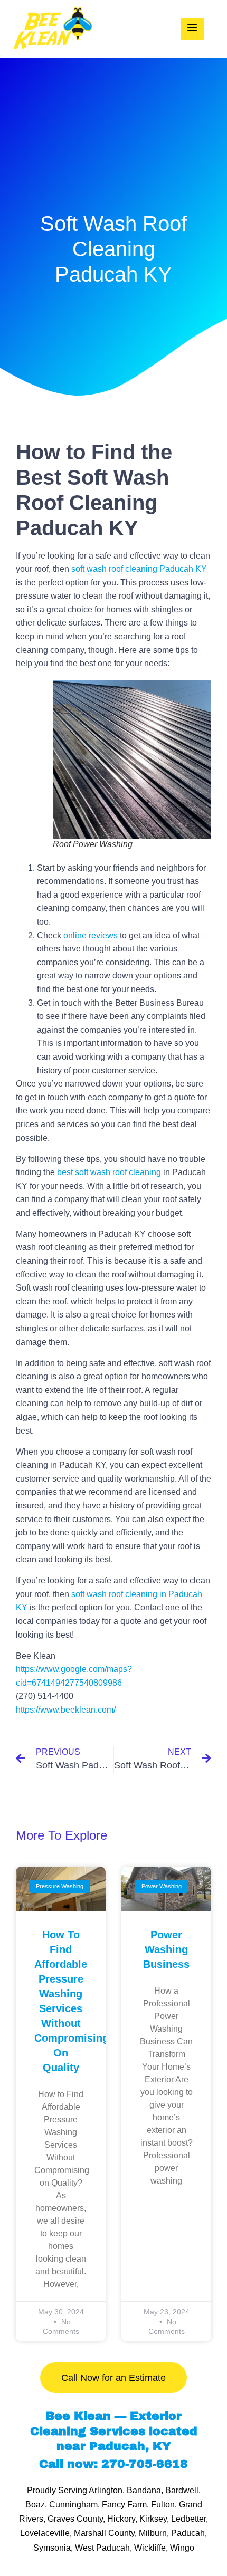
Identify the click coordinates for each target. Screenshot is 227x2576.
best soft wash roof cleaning (109, 1172)
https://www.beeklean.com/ (66, 1710)
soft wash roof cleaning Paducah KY (139, 569)
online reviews (91, 935)
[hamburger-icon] (192, 29)
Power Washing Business (166, 1949)
